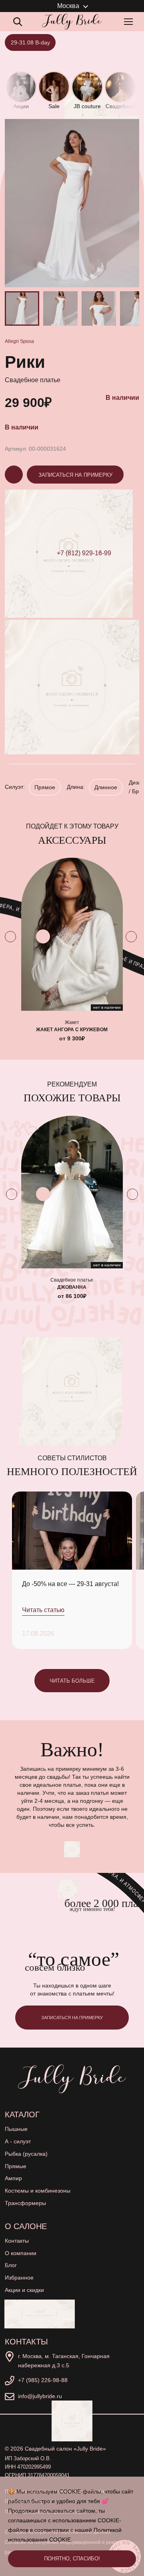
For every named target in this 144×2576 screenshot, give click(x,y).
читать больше (72, 1681)
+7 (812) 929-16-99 (84, 553)
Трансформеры (25, 2203)
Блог (11, 2265)
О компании (21, 2253)
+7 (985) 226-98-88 (43, 2380)
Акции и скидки (24, 2290)
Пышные (16, 2129)
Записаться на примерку (75, 475)
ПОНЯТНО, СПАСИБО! (72, 2559)
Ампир (13, 2178)
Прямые (16, 2166)
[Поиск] (18, 22)
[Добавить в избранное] (43, 936)
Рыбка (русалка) (26, 2154)
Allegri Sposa (19, 341)
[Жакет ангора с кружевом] (72, 934)
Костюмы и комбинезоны (38, 2191)
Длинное (106, 787)
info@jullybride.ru (40, 2396)
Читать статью (43, 1610)
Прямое (45, 787)
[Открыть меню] (130, 22)
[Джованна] (72, 1192)
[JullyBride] (72, 22)
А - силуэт (18, 2141)
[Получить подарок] (40, 2314)
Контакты (17, 2241)
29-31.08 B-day (30, 42)
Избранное (19, 2278)
